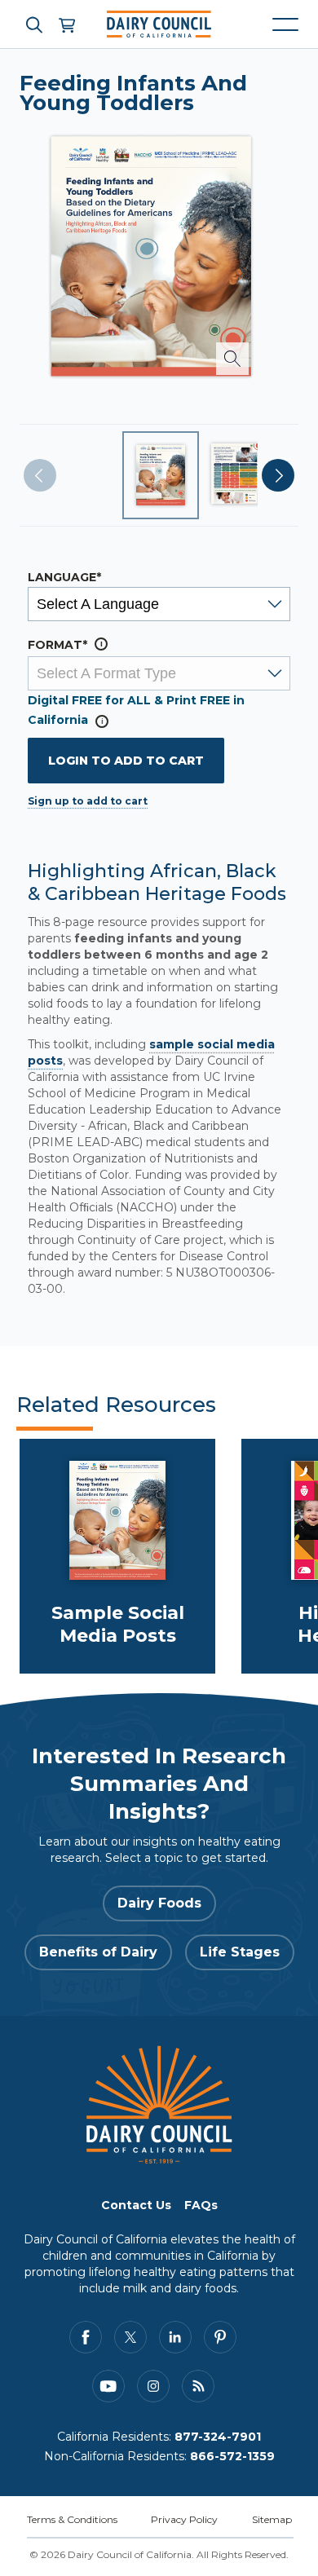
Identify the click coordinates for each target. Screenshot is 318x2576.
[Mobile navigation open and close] (285, 24)
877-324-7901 (218, 2437)
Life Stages (240, 1952)
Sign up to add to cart (88, 801)
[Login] (66, 24)
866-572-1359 (232, 2456)
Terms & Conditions (72, 2519)
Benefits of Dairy (98, 1952)
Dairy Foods (159, 1903)
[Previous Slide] (40, 475)
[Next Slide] (278, 475)
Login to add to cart (126, 761)
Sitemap (272, 2519)
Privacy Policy (184, 2519)
